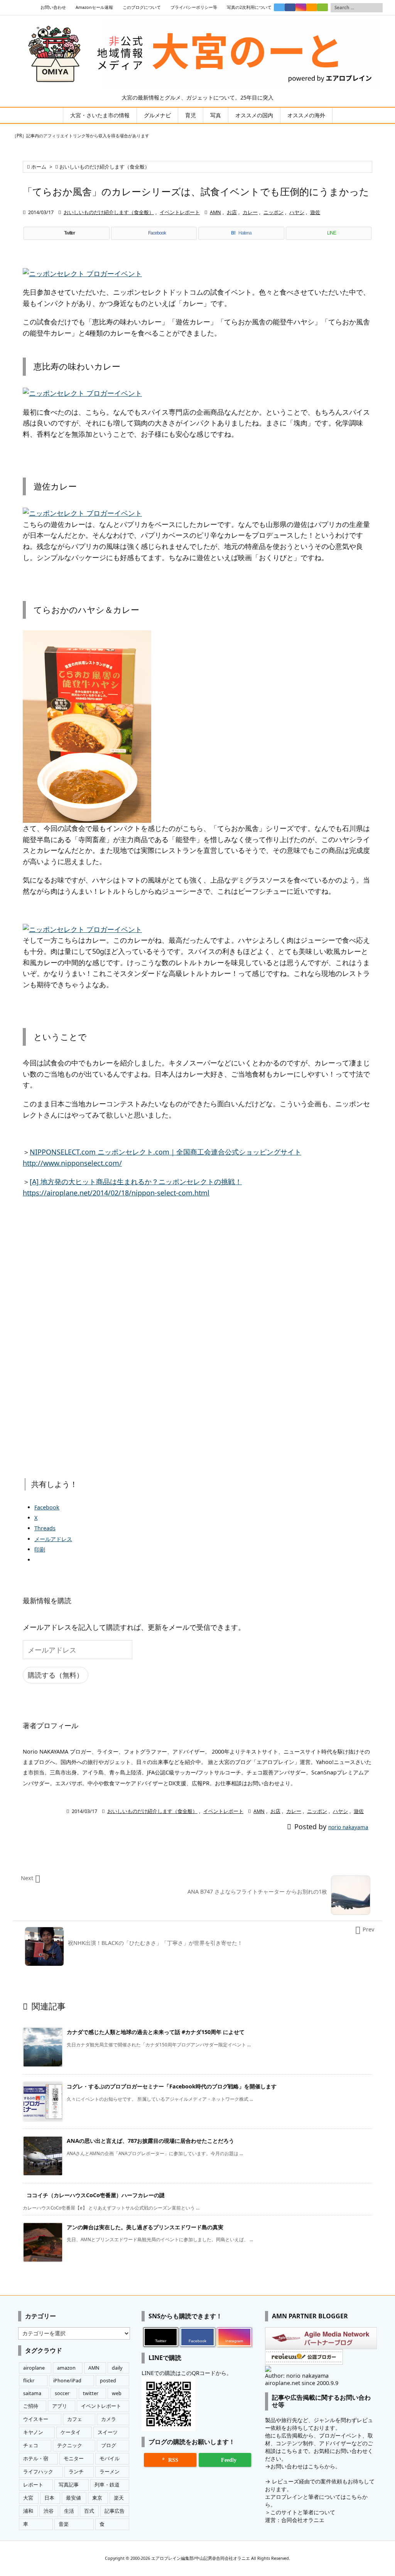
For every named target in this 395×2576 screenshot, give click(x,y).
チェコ (31, 2445)
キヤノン (33, 2432)
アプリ (60, 2406)
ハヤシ (297, 212)
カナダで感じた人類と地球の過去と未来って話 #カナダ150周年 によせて (156, 2032)
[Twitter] (279, 7)
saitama (32, 2393)
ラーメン (110, 2472)
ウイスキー (36, 2419)
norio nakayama (348, 1827)
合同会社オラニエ (303, 2520)
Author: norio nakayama (297, 2376)
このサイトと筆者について (303, 2512)
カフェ (75, 2419)
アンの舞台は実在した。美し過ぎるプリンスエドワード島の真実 (145, 2227)
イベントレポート (180, 212)
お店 (232, 212)
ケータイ (71, 2432)
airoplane (34, 2368)
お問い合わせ (53, 7)
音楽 (64, 2524)
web (117, 2393)
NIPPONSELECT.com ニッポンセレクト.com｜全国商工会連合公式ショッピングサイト (165, 1152)
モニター (74, 2459)
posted (108, 2381)
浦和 (28, 2511)
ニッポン (273, 212)
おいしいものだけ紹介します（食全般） (105, 167)
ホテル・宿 (36, 2459)
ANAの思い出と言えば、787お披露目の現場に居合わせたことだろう (150, 2141)
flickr (29, 2381)
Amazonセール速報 (94, 7)
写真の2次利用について (249, 7)
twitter (91, 2393)
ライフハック (38, 2472)
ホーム (39, 167)
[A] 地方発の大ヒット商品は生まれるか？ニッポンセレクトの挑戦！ (136, 1182)
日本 (49, 2498)
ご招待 (31, 2406)
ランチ (76, 2472)
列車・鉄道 (107, 2485)
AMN (215, 212)
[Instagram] (301, 7)
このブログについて (142, 7)
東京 (97, 2498)
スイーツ (108, 2432)
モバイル (110, 2459)
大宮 (28, 2498)
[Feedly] (322, 7)
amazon (66, 2368)
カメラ (109, 2419)
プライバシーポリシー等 (194, 7)
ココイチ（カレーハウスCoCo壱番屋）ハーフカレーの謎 (96, 2195)
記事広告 (115, 2511)
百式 (89, 2511)
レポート (33, 2485)
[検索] (377, 8)
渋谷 (49, 2511)
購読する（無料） (56, 1675)
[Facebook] (290, 7)
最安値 (73, 2498)
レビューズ (285, 2481)
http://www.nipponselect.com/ (72, 1163)
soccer (62, 2393)
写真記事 (69, 2485)
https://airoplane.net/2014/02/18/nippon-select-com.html (116, 1193)
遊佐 (315, 212)
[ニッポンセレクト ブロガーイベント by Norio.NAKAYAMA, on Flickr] (82, 273)
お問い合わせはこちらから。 (306, 2466)
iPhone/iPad (67, 2381)
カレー (250, 212)
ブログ (109, 2445)
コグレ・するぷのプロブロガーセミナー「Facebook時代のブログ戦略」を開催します (172, 2086)
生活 (69, 2511)
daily (117, 2368)
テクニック (70, 2445)
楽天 (119, 2498)
